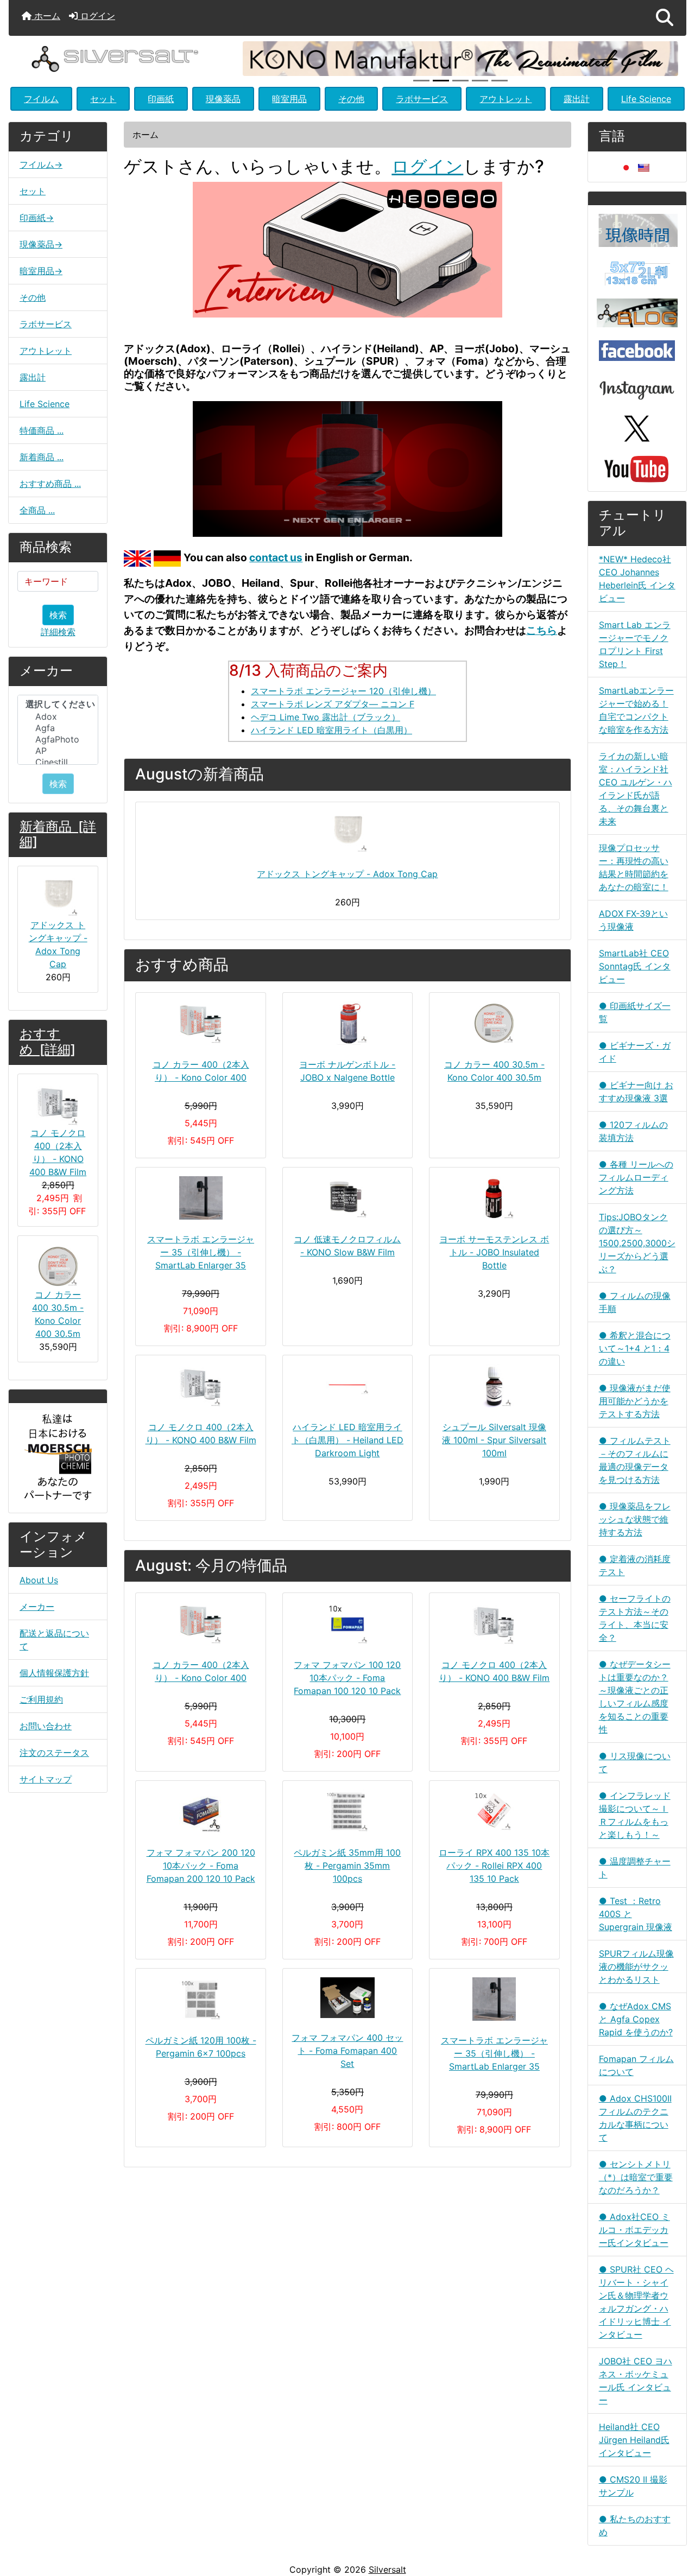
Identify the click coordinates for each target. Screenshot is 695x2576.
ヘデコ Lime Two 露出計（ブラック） (326, 717)
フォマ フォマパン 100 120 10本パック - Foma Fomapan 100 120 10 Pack (347, 1678)
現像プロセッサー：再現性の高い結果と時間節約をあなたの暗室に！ (634, 867)
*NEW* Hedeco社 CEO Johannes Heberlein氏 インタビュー (637, 579)
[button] (665, 18)
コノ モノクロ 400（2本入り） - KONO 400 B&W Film (58, 1152)
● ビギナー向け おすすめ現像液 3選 (636, 1092)
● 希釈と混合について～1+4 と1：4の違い (635, 1348)
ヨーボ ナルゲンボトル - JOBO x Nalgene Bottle (347, 1071)
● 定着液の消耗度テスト (635, 1565)
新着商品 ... (42, 457)
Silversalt (387, 2569)
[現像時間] (637, 230)
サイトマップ (46, 1779)
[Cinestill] (58, 762)
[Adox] (58, 717)
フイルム (41, 99)
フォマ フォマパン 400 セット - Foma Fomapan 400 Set (347, 2051)
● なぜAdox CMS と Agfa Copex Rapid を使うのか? (636, 2019)
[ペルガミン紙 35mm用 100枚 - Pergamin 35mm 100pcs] (347, 1811)
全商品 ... (37, 510)
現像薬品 (223, 99)
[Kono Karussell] (460, 58)
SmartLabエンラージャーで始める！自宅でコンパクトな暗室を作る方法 (636, 710)
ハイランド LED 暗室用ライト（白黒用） (331, 730)
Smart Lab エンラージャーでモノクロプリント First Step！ (635, 644)
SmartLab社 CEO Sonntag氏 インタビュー (635, 966)
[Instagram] (637, 387)
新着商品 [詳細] (58, 834)
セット (103, 99)
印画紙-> (37, 218)
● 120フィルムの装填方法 (633, 1131)
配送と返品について (54, 1640)
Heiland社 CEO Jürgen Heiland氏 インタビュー (634, 2440)
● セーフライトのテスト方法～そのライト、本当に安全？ (635, 1618)
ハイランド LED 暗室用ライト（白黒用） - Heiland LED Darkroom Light (347, 1440)
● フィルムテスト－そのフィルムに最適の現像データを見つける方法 (635, 1460)
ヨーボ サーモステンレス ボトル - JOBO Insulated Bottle (494, 1252)
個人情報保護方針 (54, 1673)
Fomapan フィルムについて (636, 2065)
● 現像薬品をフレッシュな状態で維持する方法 (635, 1519)
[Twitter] (637, 428)
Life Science (646, 99)
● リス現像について (635, 1762)
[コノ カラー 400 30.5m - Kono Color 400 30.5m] (494, 1023)
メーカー (37, 1607)
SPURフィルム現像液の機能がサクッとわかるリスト (636, 1966)
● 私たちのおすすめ (635, 2526)
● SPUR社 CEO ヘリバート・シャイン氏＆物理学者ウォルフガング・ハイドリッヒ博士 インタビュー (636, 2302)
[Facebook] (637, 350)
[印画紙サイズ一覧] (637, 272)
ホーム (46, 16)
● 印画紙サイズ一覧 (635, 1012)
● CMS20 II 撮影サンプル (633, 2486)
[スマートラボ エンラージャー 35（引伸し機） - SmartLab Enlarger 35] (200, 1198)
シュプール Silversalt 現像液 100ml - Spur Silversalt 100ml (494, 1440)
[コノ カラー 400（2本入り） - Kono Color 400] (200, 1023)
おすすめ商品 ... (50, 484)
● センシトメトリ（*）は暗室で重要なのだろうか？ (636, 2177)
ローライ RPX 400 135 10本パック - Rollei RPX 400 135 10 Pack (494, 1866)
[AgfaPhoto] (58, 740)
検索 (58, 615)
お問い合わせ (46, 1726)
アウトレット (506, 99)
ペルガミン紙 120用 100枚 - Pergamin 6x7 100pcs (201, 2047)
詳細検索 (58, 632)
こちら (542, 630)
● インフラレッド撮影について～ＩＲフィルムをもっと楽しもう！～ (635, 1815)
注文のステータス (54, 1753)
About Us (39, 1580)
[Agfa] (58, 728)
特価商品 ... (42, 430)
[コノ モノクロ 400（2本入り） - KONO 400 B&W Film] (200, 1386)
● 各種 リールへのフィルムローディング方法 (636, 1177)
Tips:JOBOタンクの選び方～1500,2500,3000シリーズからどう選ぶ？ (637, 1243)
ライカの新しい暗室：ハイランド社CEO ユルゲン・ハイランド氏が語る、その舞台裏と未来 (636, 789)
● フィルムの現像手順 (635, 1302)
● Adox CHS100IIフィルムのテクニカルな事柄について (635, 2118)
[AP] (58, 751)
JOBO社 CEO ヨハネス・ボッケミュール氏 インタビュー (636, 2381)
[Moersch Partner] (58, 1457)
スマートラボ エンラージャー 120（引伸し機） (343, 691)
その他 (351, 99)
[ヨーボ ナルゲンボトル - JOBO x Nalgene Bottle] (347, 1023)
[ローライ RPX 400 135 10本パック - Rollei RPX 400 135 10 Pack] (494, 1811)
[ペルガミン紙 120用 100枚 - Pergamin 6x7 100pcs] (200, 1999)
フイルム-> (41, 164)
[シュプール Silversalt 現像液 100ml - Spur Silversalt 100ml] (494, 1386)
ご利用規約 (41, 1699)
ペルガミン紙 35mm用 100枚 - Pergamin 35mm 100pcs (347, 1866)
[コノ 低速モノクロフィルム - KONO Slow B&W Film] (347, 1198)
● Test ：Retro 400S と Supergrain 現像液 (636, 1914)
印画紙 (161, 99)
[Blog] (637, 312)
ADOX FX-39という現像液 (633, 920)
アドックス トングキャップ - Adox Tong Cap (58, 944)
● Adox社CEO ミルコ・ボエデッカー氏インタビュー (634, 2230)
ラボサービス (422, 99)
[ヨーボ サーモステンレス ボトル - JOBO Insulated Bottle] (494, 1198)
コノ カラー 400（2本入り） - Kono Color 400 (201, 1071)
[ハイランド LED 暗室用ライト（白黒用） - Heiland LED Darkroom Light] (347, 1386)
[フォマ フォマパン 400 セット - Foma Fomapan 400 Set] (347, 1998)
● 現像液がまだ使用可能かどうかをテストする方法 (635, 1401)
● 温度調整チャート (635, 1868)
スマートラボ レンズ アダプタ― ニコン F (333, 704)
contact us (276, 557)
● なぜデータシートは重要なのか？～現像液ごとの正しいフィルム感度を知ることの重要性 (635, 1697)
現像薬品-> (41, 244)
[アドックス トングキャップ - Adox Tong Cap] (347, 833)
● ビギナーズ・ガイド (635, 1052)
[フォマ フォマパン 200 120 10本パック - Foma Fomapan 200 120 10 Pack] (200, 1811)
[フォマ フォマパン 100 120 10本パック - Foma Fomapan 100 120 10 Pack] (347, 1623)
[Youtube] (637, 468)
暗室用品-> (41, 271)
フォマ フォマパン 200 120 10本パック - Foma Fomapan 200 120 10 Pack (201, 1866)
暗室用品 (289, 99)
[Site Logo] (122, 58)
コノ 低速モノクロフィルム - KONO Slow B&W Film (347, 1246)
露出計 (577, 99)
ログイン (96, 16)
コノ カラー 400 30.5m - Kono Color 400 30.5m (58, 1314)
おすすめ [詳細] (48, 1042)
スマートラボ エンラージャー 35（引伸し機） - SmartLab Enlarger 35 (201, 1252)
